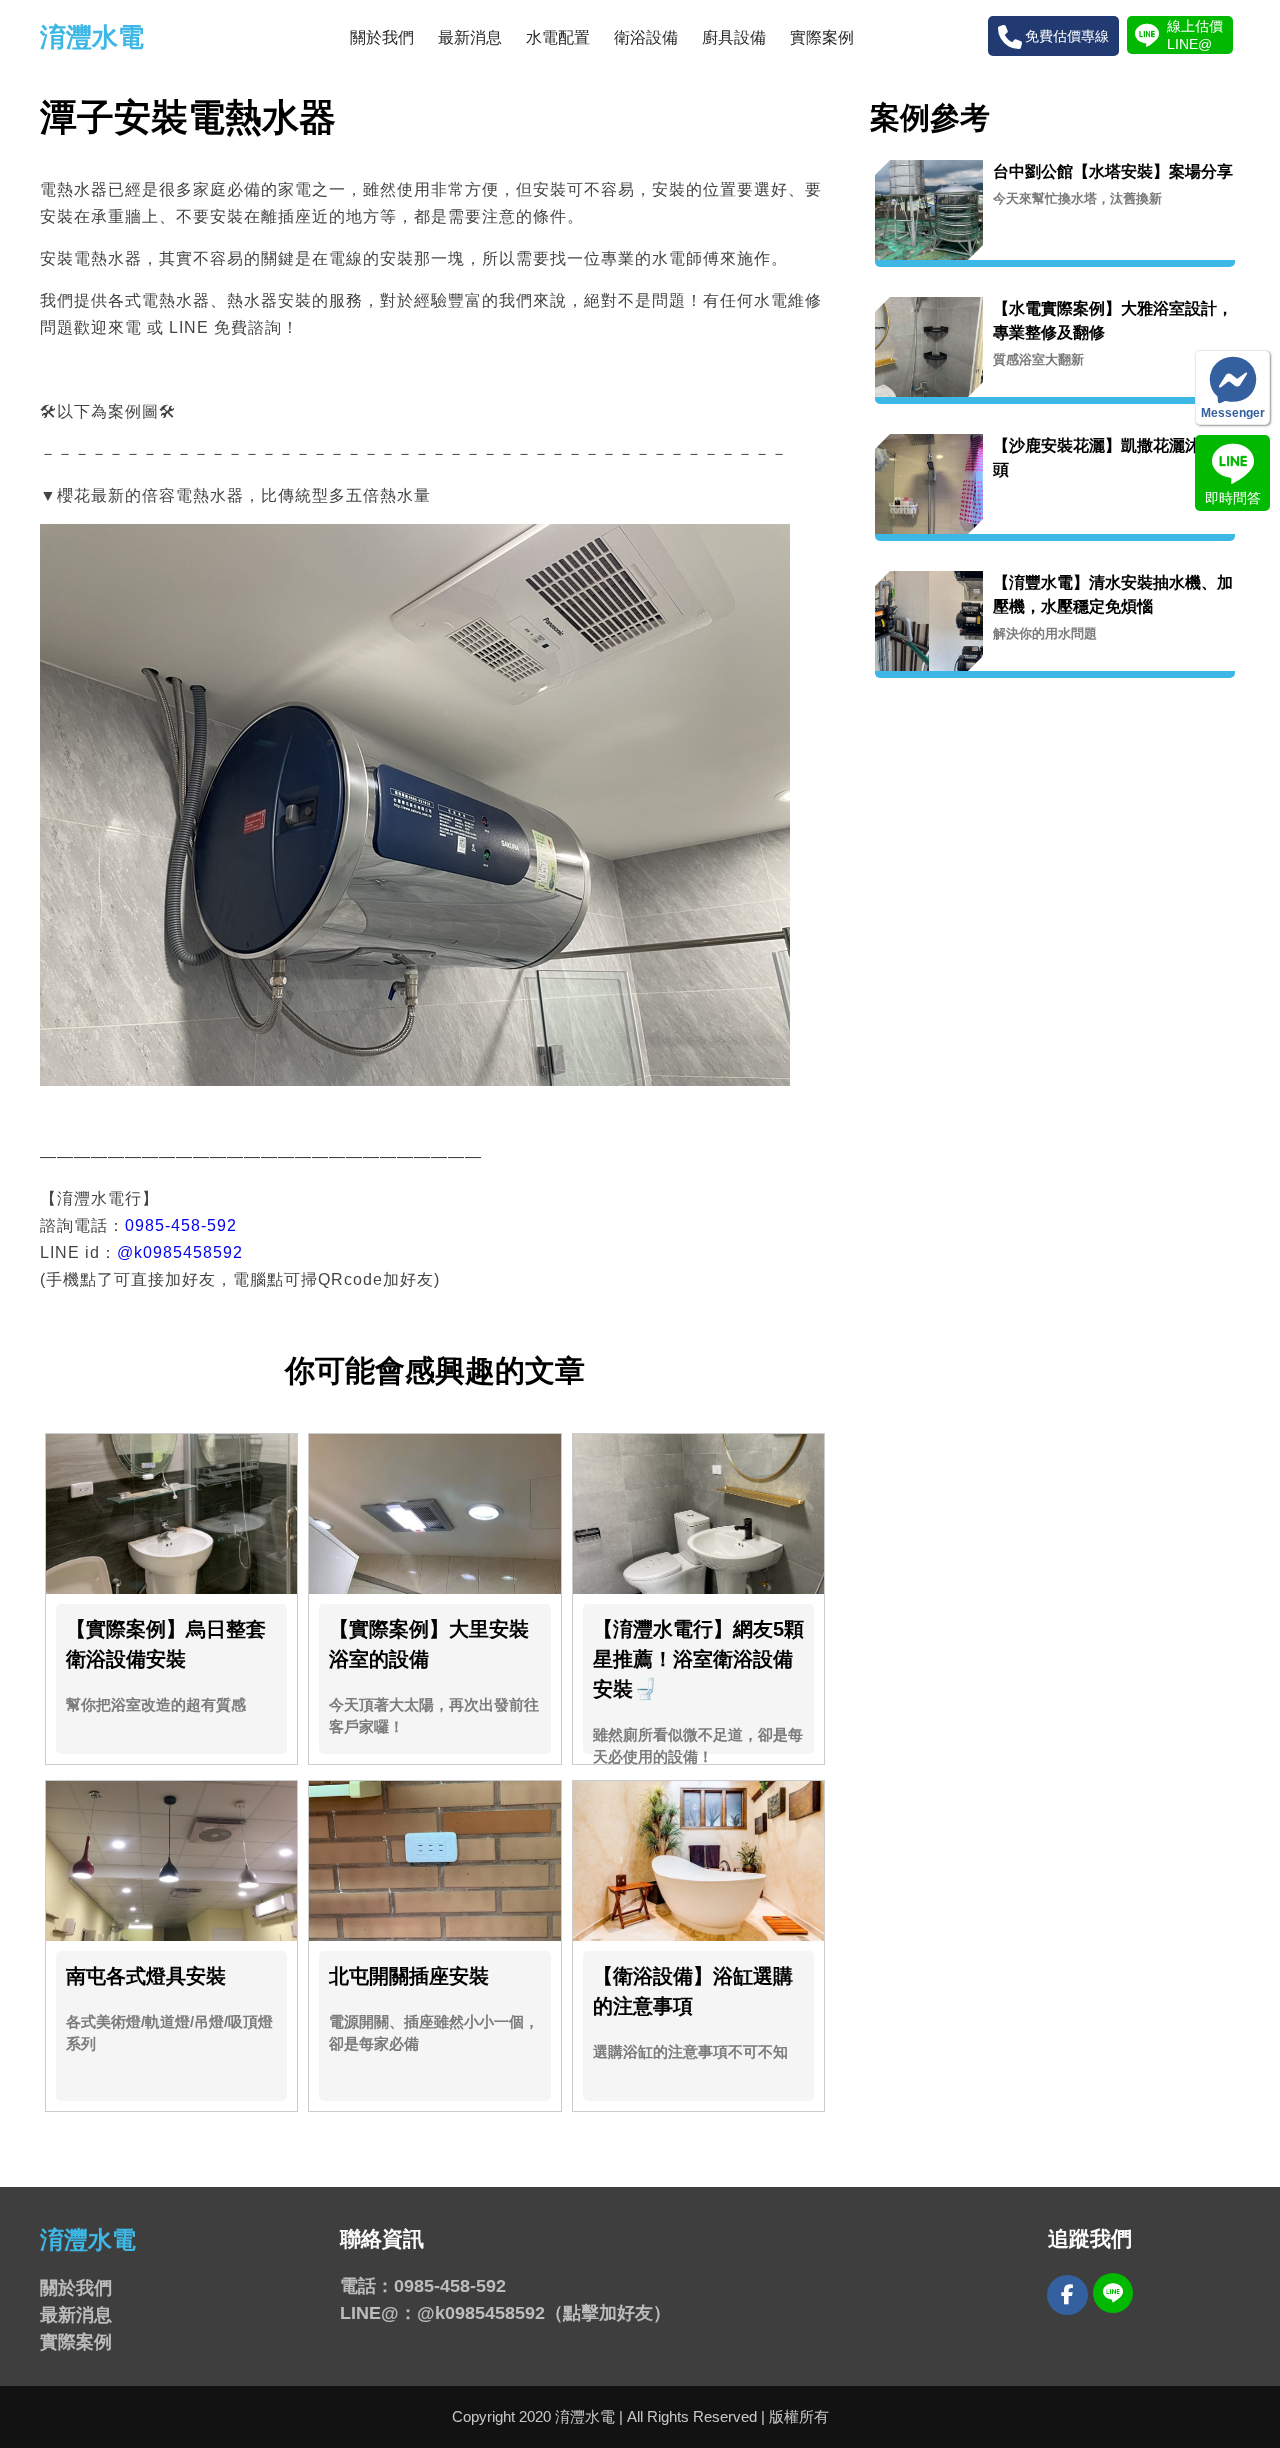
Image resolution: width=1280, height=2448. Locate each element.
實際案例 (822, 37)
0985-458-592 (181, 1225)
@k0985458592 (180, 1252)
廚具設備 (734, 37)
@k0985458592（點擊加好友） (544, 2313)
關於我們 (382, 37)
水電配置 (558, 37)
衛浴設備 (646, 37)
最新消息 (470, 37)
